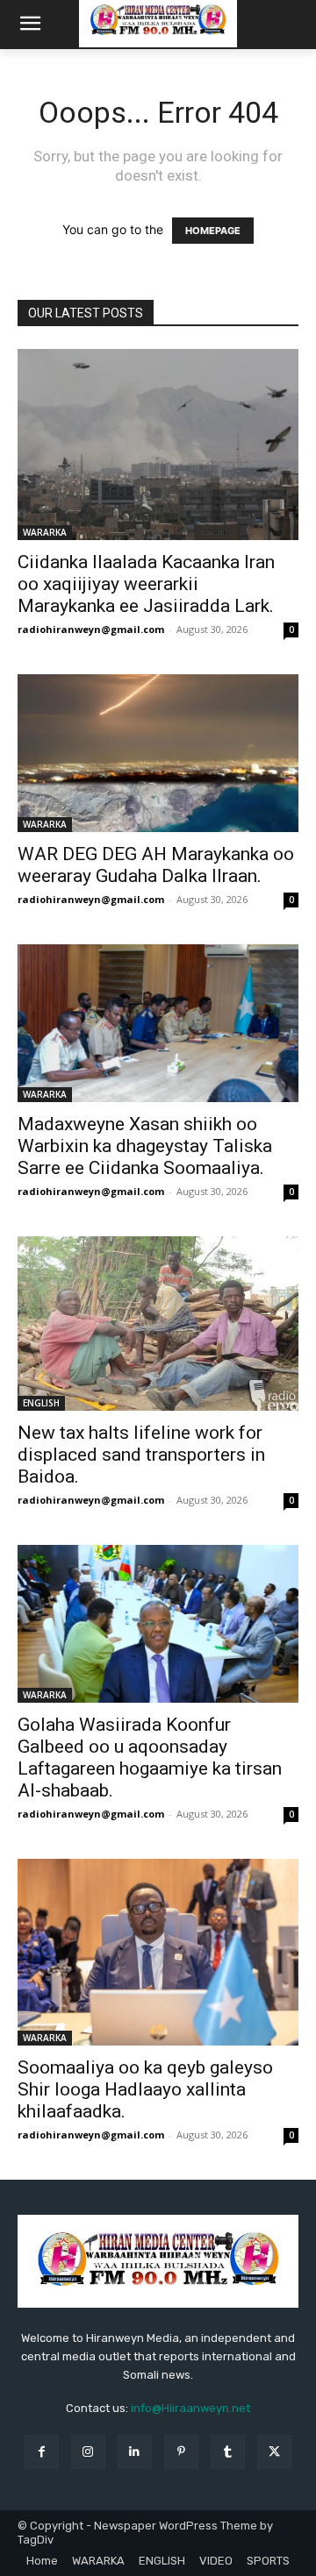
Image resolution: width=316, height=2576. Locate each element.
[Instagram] (88, 2452)
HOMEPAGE (213, 231)
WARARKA (45, 532)
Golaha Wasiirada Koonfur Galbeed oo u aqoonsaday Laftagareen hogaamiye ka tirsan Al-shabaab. (150, 1758)
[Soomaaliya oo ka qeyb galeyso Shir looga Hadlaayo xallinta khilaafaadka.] (158, 1952)
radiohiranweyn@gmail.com (91, 629)
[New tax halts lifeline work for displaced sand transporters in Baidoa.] (158, 1324)
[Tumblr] (228, 2452)
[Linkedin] (135, 2452)
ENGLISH (41, 1403)
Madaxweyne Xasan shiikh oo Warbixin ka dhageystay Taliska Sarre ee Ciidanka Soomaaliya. (145, 1146)
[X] (274, 2452)
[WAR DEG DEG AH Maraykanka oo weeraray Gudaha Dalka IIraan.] (158, 753)
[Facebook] (41, 2452)
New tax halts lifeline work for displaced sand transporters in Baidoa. (141, 1455)
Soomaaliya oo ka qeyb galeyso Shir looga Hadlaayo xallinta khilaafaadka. (145, 2089)
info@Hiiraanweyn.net (190, 2408)
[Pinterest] (181, 2452)
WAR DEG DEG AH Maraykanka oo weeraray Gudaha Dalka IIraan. (156, 865)
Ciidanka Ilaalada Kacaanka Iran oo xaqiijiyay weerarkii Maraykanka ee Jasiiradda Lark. (146, 584)
